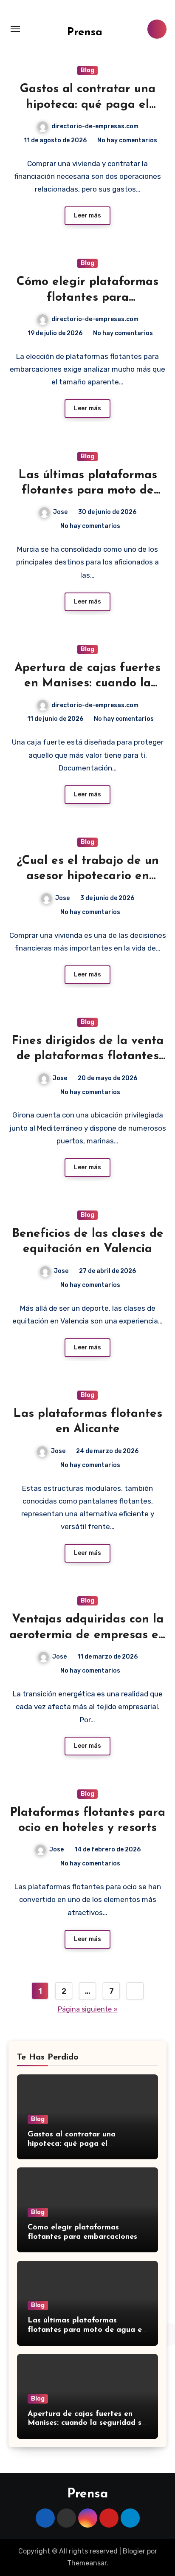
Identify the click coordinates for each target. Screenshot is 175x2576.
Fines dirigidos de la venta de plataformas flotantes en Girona (87, 1057)
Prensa (85, 32)
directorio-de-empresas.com (95, 126)
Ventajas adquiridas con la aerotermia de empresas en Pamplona (87, 1635)
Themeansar (87, 2563)
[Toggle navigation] (15, 29)
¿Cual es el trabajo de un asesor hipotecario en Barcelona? (88, 876)
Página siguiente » (88, 2009)
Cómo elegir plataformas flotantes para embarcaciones (87, 298)
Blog (87, 70)
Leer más (87, 216)
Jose (60, 512)
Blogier (134, 2551)
